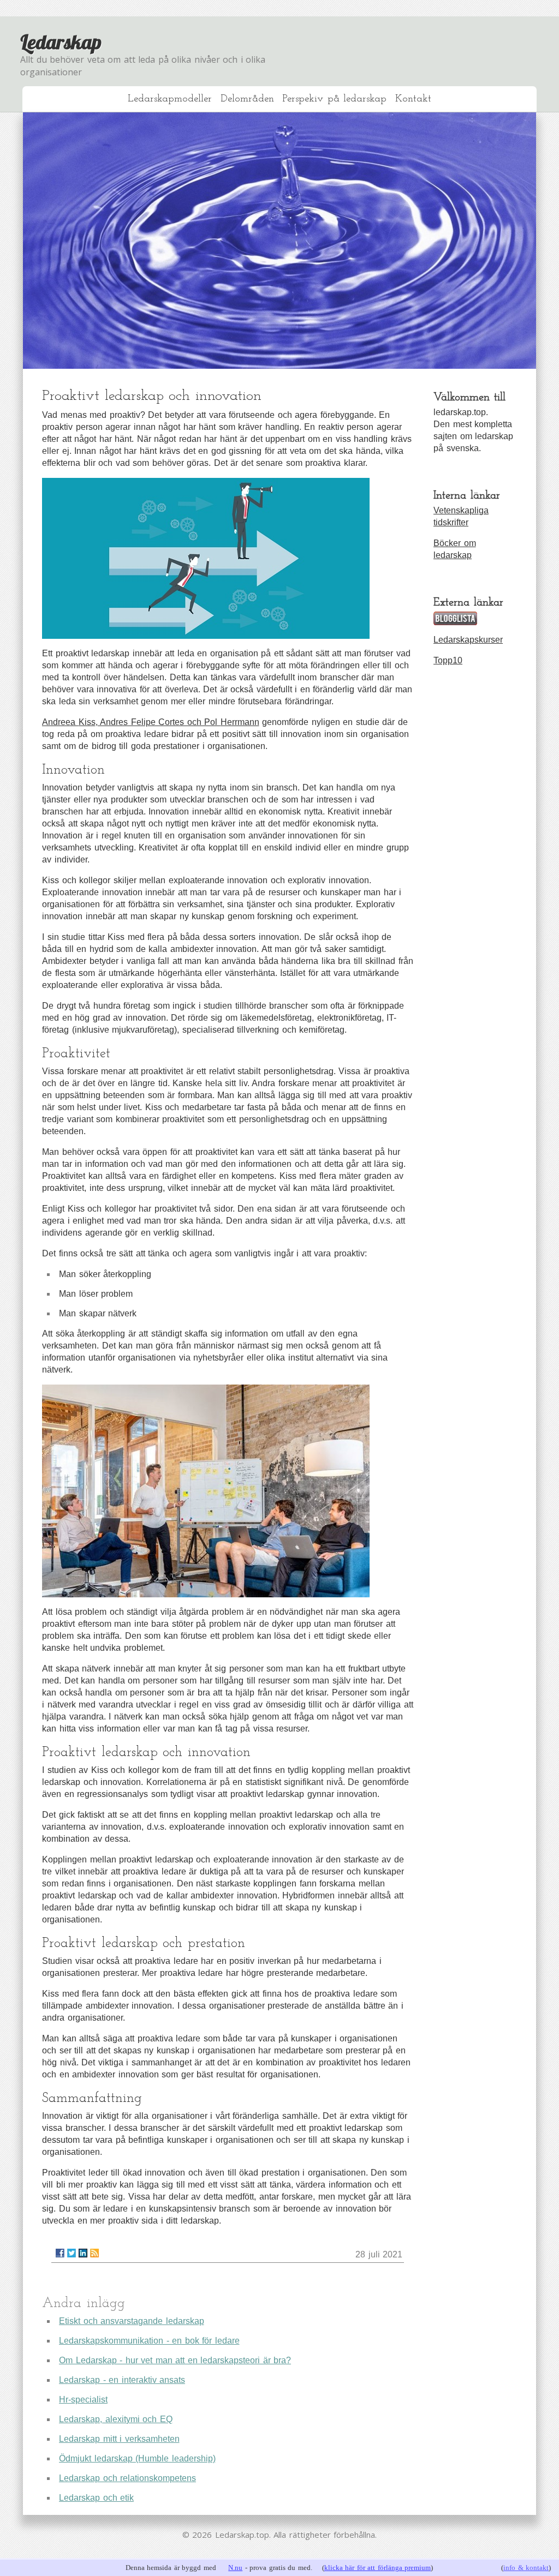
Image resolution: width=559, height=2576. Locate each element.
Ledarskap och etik (96, 2498)
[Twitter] (72, 2253)
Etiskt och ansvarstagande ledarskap (132, 2321)
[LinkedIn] (83, 2253)
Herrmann (240, 722)
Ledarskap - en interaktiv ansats (122, 2380)
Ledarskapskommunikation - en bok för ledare (149, 2341)
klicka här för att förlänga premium (378, 2568)
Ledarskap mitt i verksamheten (119, 2439)
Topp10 (448, 660)
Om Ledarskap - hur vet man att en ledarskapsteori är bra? (175, 2360)
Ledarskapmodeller (170, 99)
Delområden (247, 99)
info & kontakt (526, 2568)
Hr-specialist (83, 2400)
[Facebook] (60, 2253)
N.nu (235, 2568)
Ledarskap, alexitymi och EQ (116, 2419)
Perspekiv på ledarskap (334, 99)
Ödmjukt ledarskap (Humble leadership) (137, 2458)
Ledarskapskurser (468, 640)
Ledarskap (61, 42)
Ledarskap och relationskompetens (127, 2478)
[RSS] (94, 2253)
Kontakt (413, 99)
